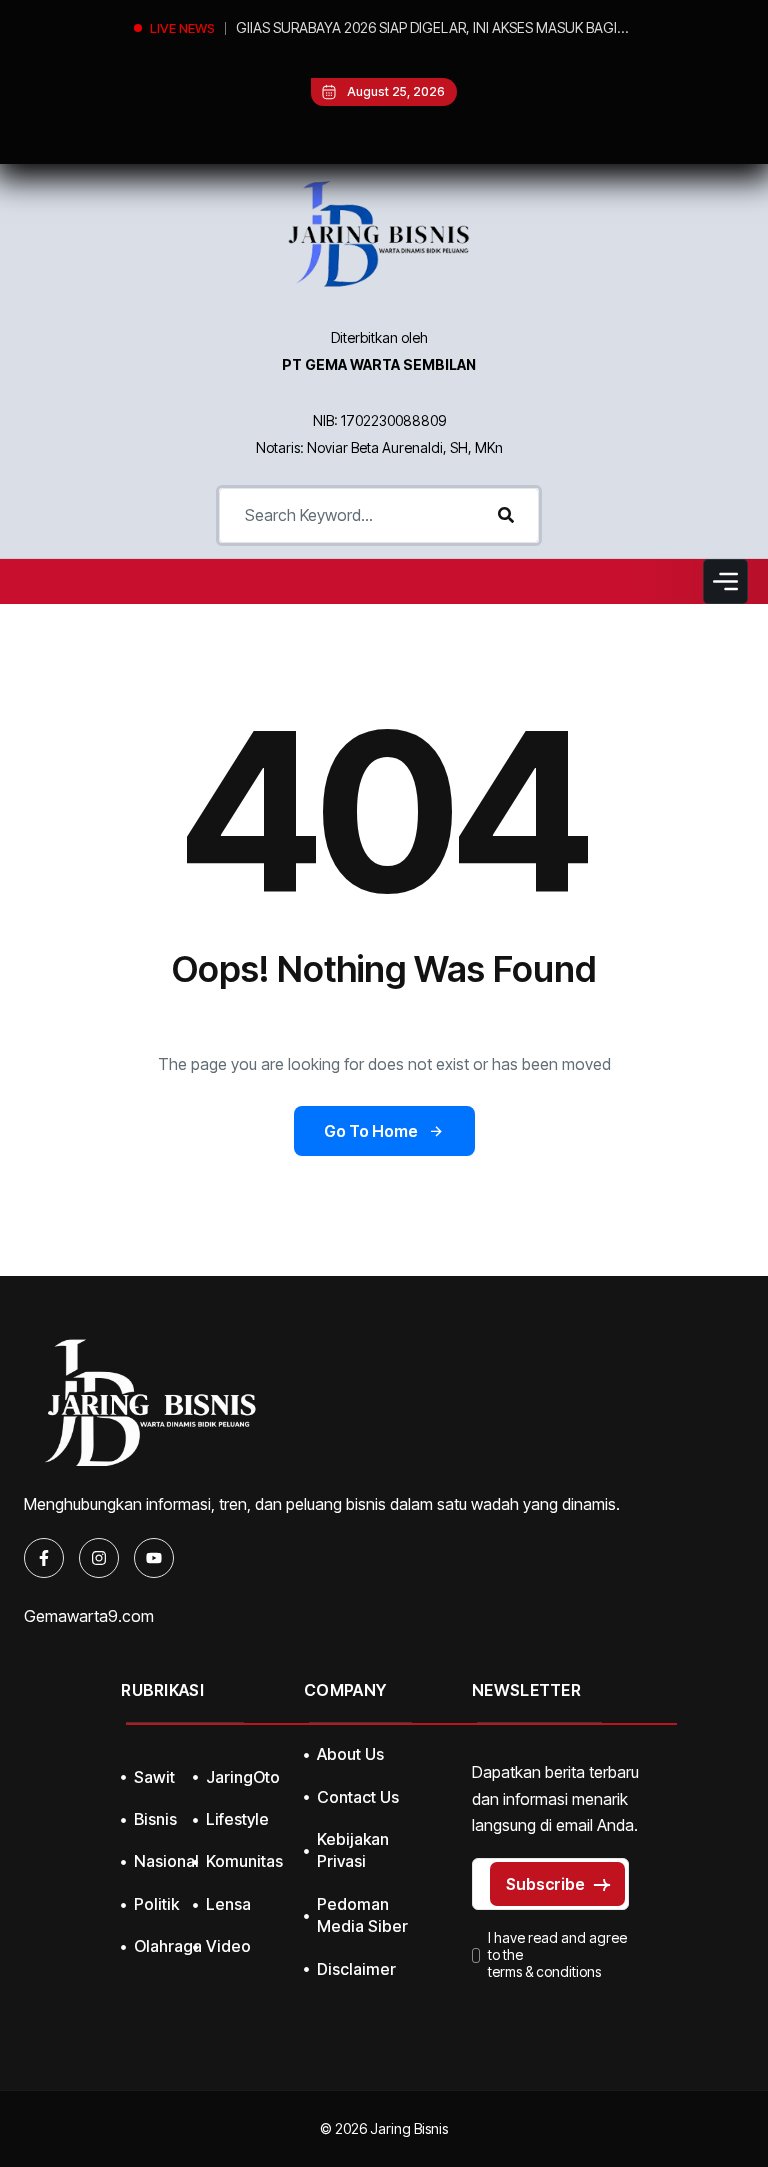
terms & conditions (544, 1972)
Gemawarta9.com (89, 1616)
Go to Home (371, 1131)
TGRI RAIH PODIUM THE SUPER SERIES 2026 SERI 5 (395, 27)
